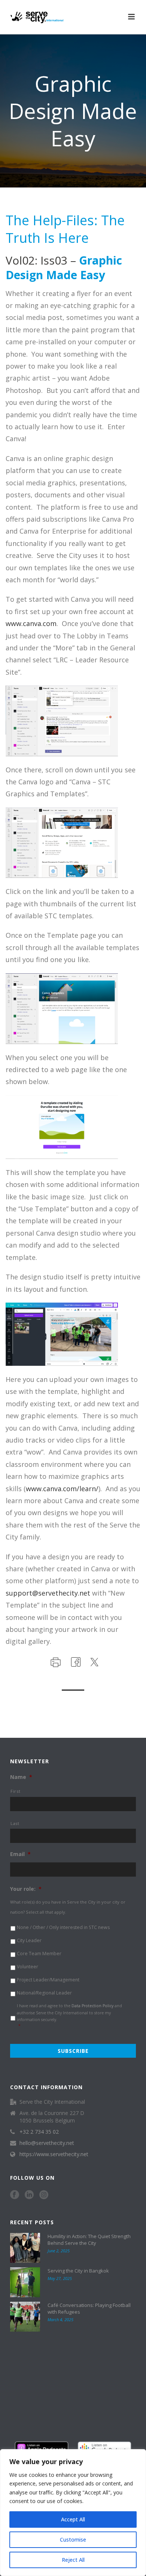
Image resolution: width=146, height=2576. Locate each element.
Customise (73, 2540)
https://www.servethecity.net (54, 2154)
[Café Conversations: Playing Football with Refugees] (25, 2317)
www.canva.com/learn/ (62, 1489)
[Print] (55, 1661)
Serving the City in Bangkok (78, 2271)
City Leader (29, 1940)
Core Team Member (39, 1954)
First (15, 1791)
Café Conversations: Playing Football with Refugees (89, 2308)
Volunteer (28, 1967)
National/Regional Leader (44, 1993)
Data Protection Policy (92, 2006)
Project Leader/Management (48, 1980)
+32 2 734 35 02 (39, 2132)
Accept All (73, 2519)
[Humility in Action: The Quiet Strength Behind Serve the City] (25, 2248)
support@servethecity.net (48, 1593)
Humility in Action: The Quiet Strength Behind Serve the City (89, 2240)
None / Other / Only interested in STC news (63, 1927)
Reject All (73, 2560)
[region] (73, 2513)
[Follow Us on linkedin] (29, 2195)
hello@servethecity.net (47, 2143)
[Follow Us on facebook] (15, 2195)
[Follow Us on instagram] (44, 2195)
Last (15, 1823)
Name (21, 1777)
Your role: (26, 1889)
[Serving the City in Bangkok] (25, 2282)
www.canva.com (31, 623)
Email (20, 1854)
